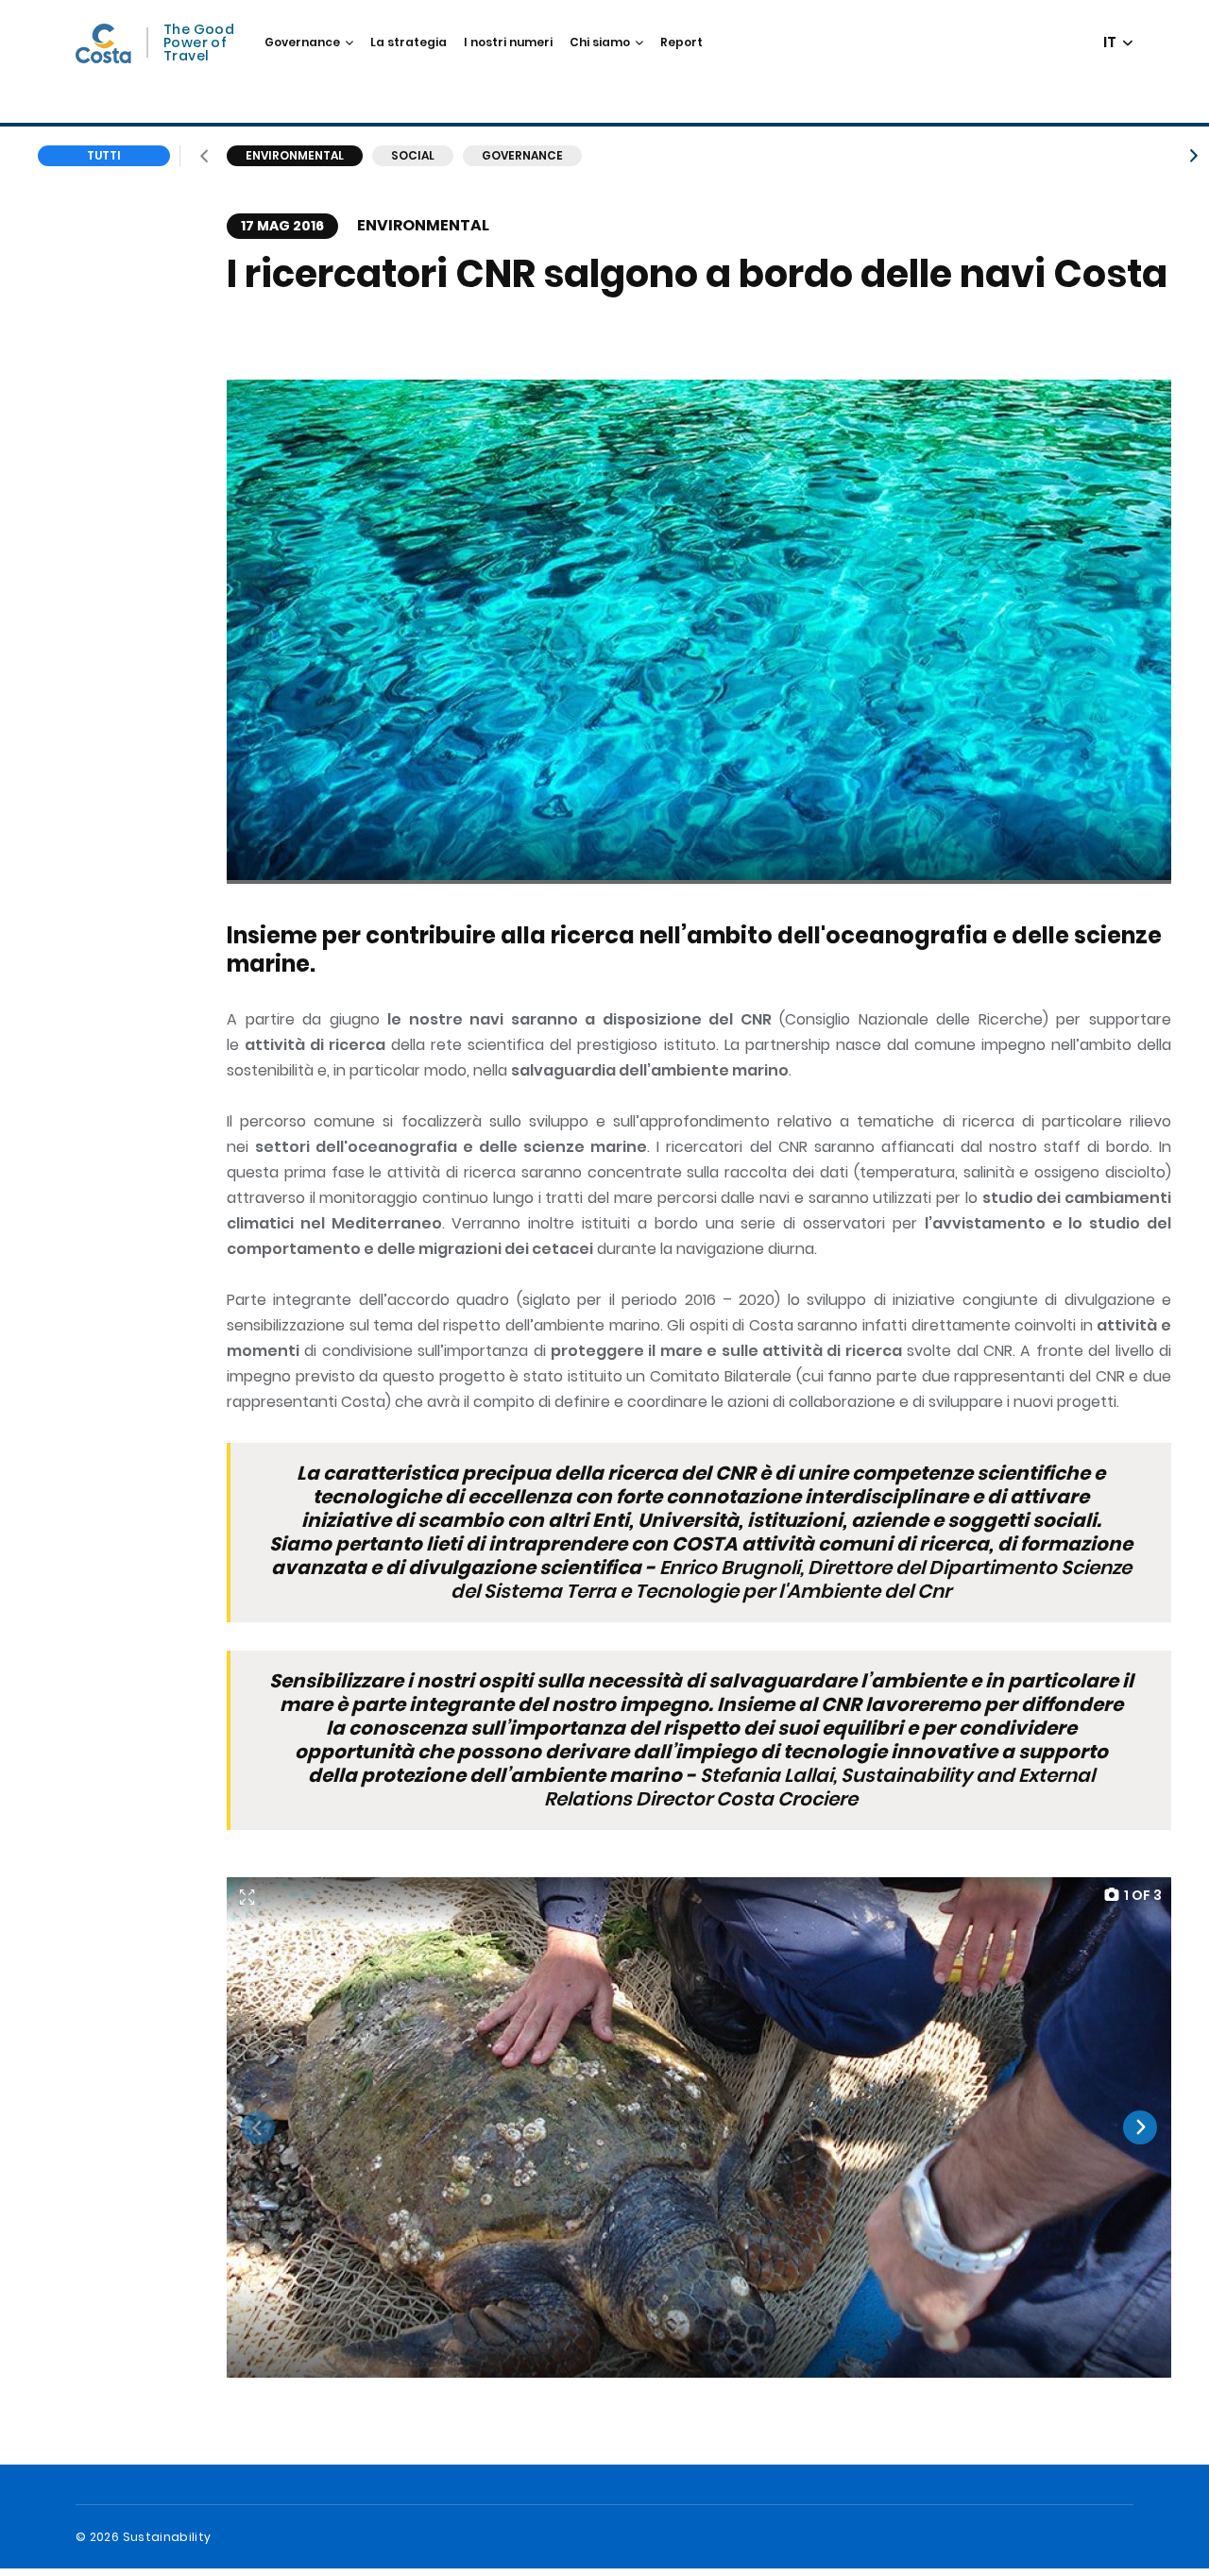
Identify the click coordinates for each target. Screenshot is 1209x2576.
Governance (302, 42)
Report (681, 42)
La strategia (409, 42)
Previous (258, 2127)
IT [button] (1111, 43)
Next (1140, 2127)
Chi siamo (600, 42)
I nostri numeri (508, 42)
